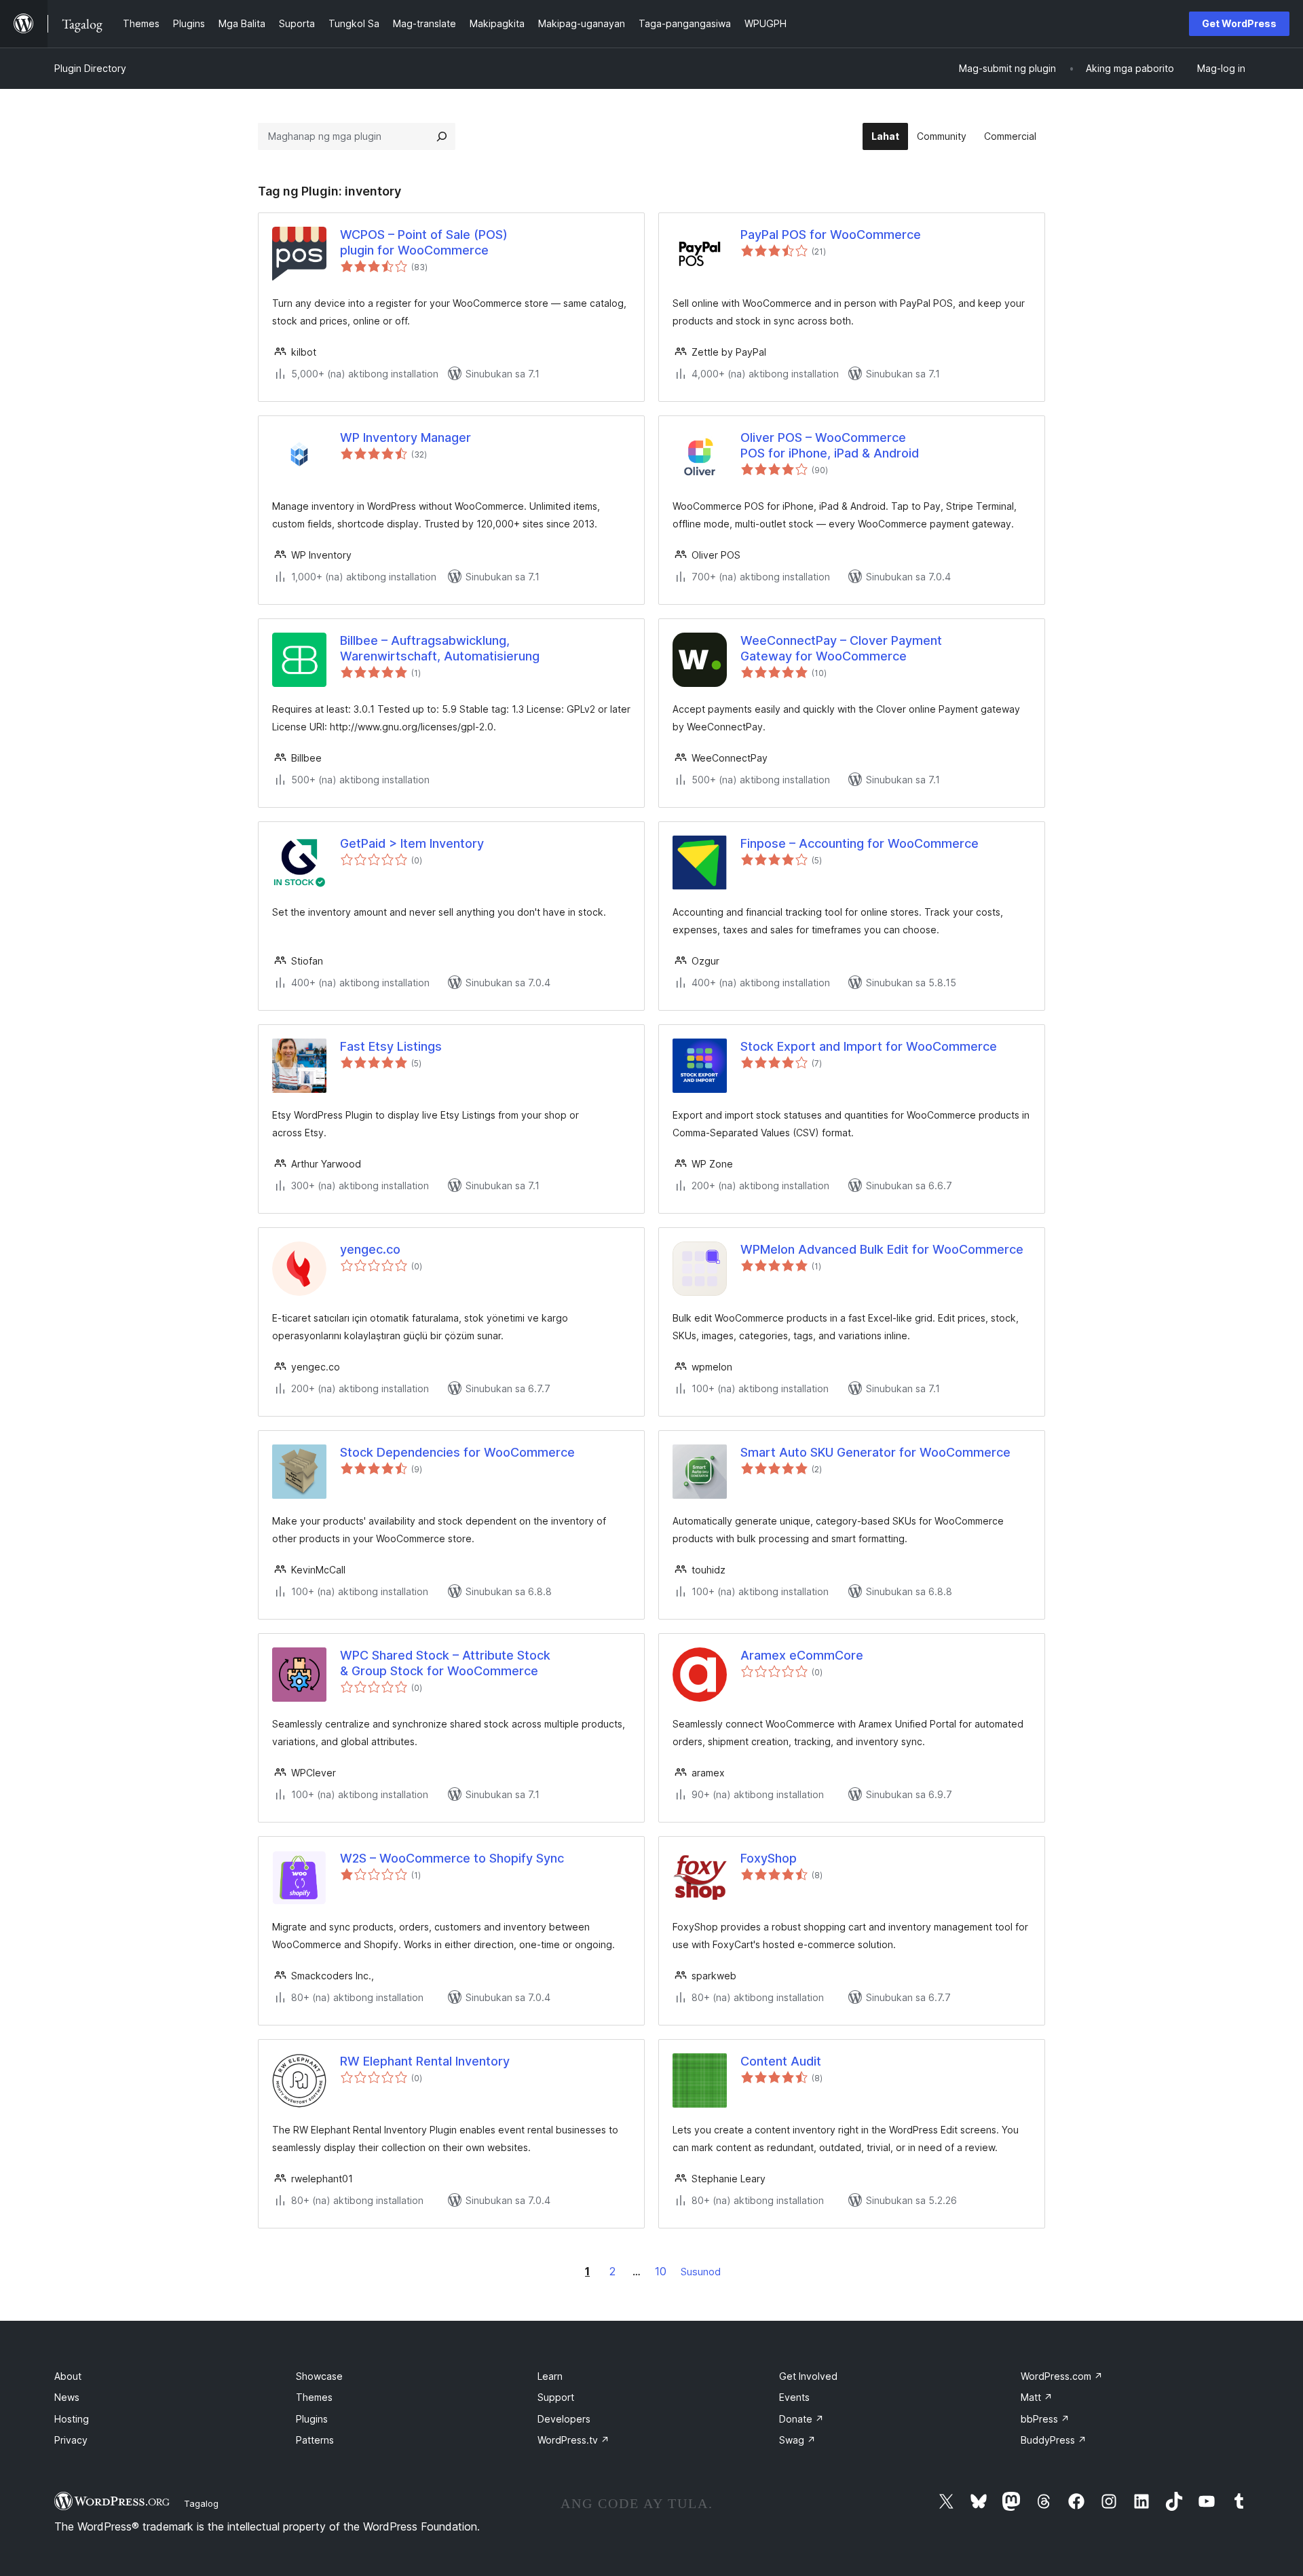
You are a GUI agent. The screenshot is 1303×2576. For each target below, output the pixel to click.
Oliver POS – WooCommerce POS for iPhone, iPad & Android (830, 445)
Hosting (72, 2419)
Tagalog (201, 2503)
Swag (797, 2440)
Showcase (319, 2376)
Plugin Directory (90, 68)
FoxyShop (769, 1858)
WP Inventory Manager (405, 437)
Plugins (312, 2419)
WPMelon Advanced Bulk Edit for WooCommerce (882, 1249)
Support (556, 2397)
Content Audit (781, 2061)
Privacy (71, 2440)
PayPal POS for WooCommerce (831, 235)
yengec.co (370, 1249)
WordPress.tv (573, 2440)
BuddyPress (1054, 2440)
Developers (564, 2419)
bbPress (1045, 2419)
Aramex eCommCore (802, 1655)
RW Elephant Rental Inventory (425, 2061)
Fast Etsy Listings (391, 1046)
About (68, 2376)
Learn (550, 2376)
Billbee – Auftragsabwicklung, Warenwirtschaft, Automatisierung (440, 648)
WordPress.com (1062, 2376)
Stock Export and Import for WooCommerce (869, 1046)
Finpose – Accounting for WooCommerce (860, 843)
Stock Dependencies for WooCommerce (457, 1452)
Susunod (701, 2272)
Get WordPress (1239, 23)
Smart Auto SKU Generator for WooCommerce (875, 1452)
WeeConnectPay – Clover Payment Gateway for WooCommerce (841, 648)
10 (661, 2271)
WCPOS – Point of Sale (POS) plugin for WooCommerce (424, 242)
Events (794, 2397)
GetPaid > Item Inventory (412, 843)
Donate (801, 2419)
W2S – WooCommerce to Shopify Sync (452, 1858)
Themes (314, 2397)
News (67, 2397)
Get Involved (808, 2376)
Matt (1037, 2397)
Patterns (315, 2440)
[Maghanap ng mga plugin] (442, 136)
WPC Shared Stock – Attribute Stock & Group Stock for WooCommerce (445, 1663)
